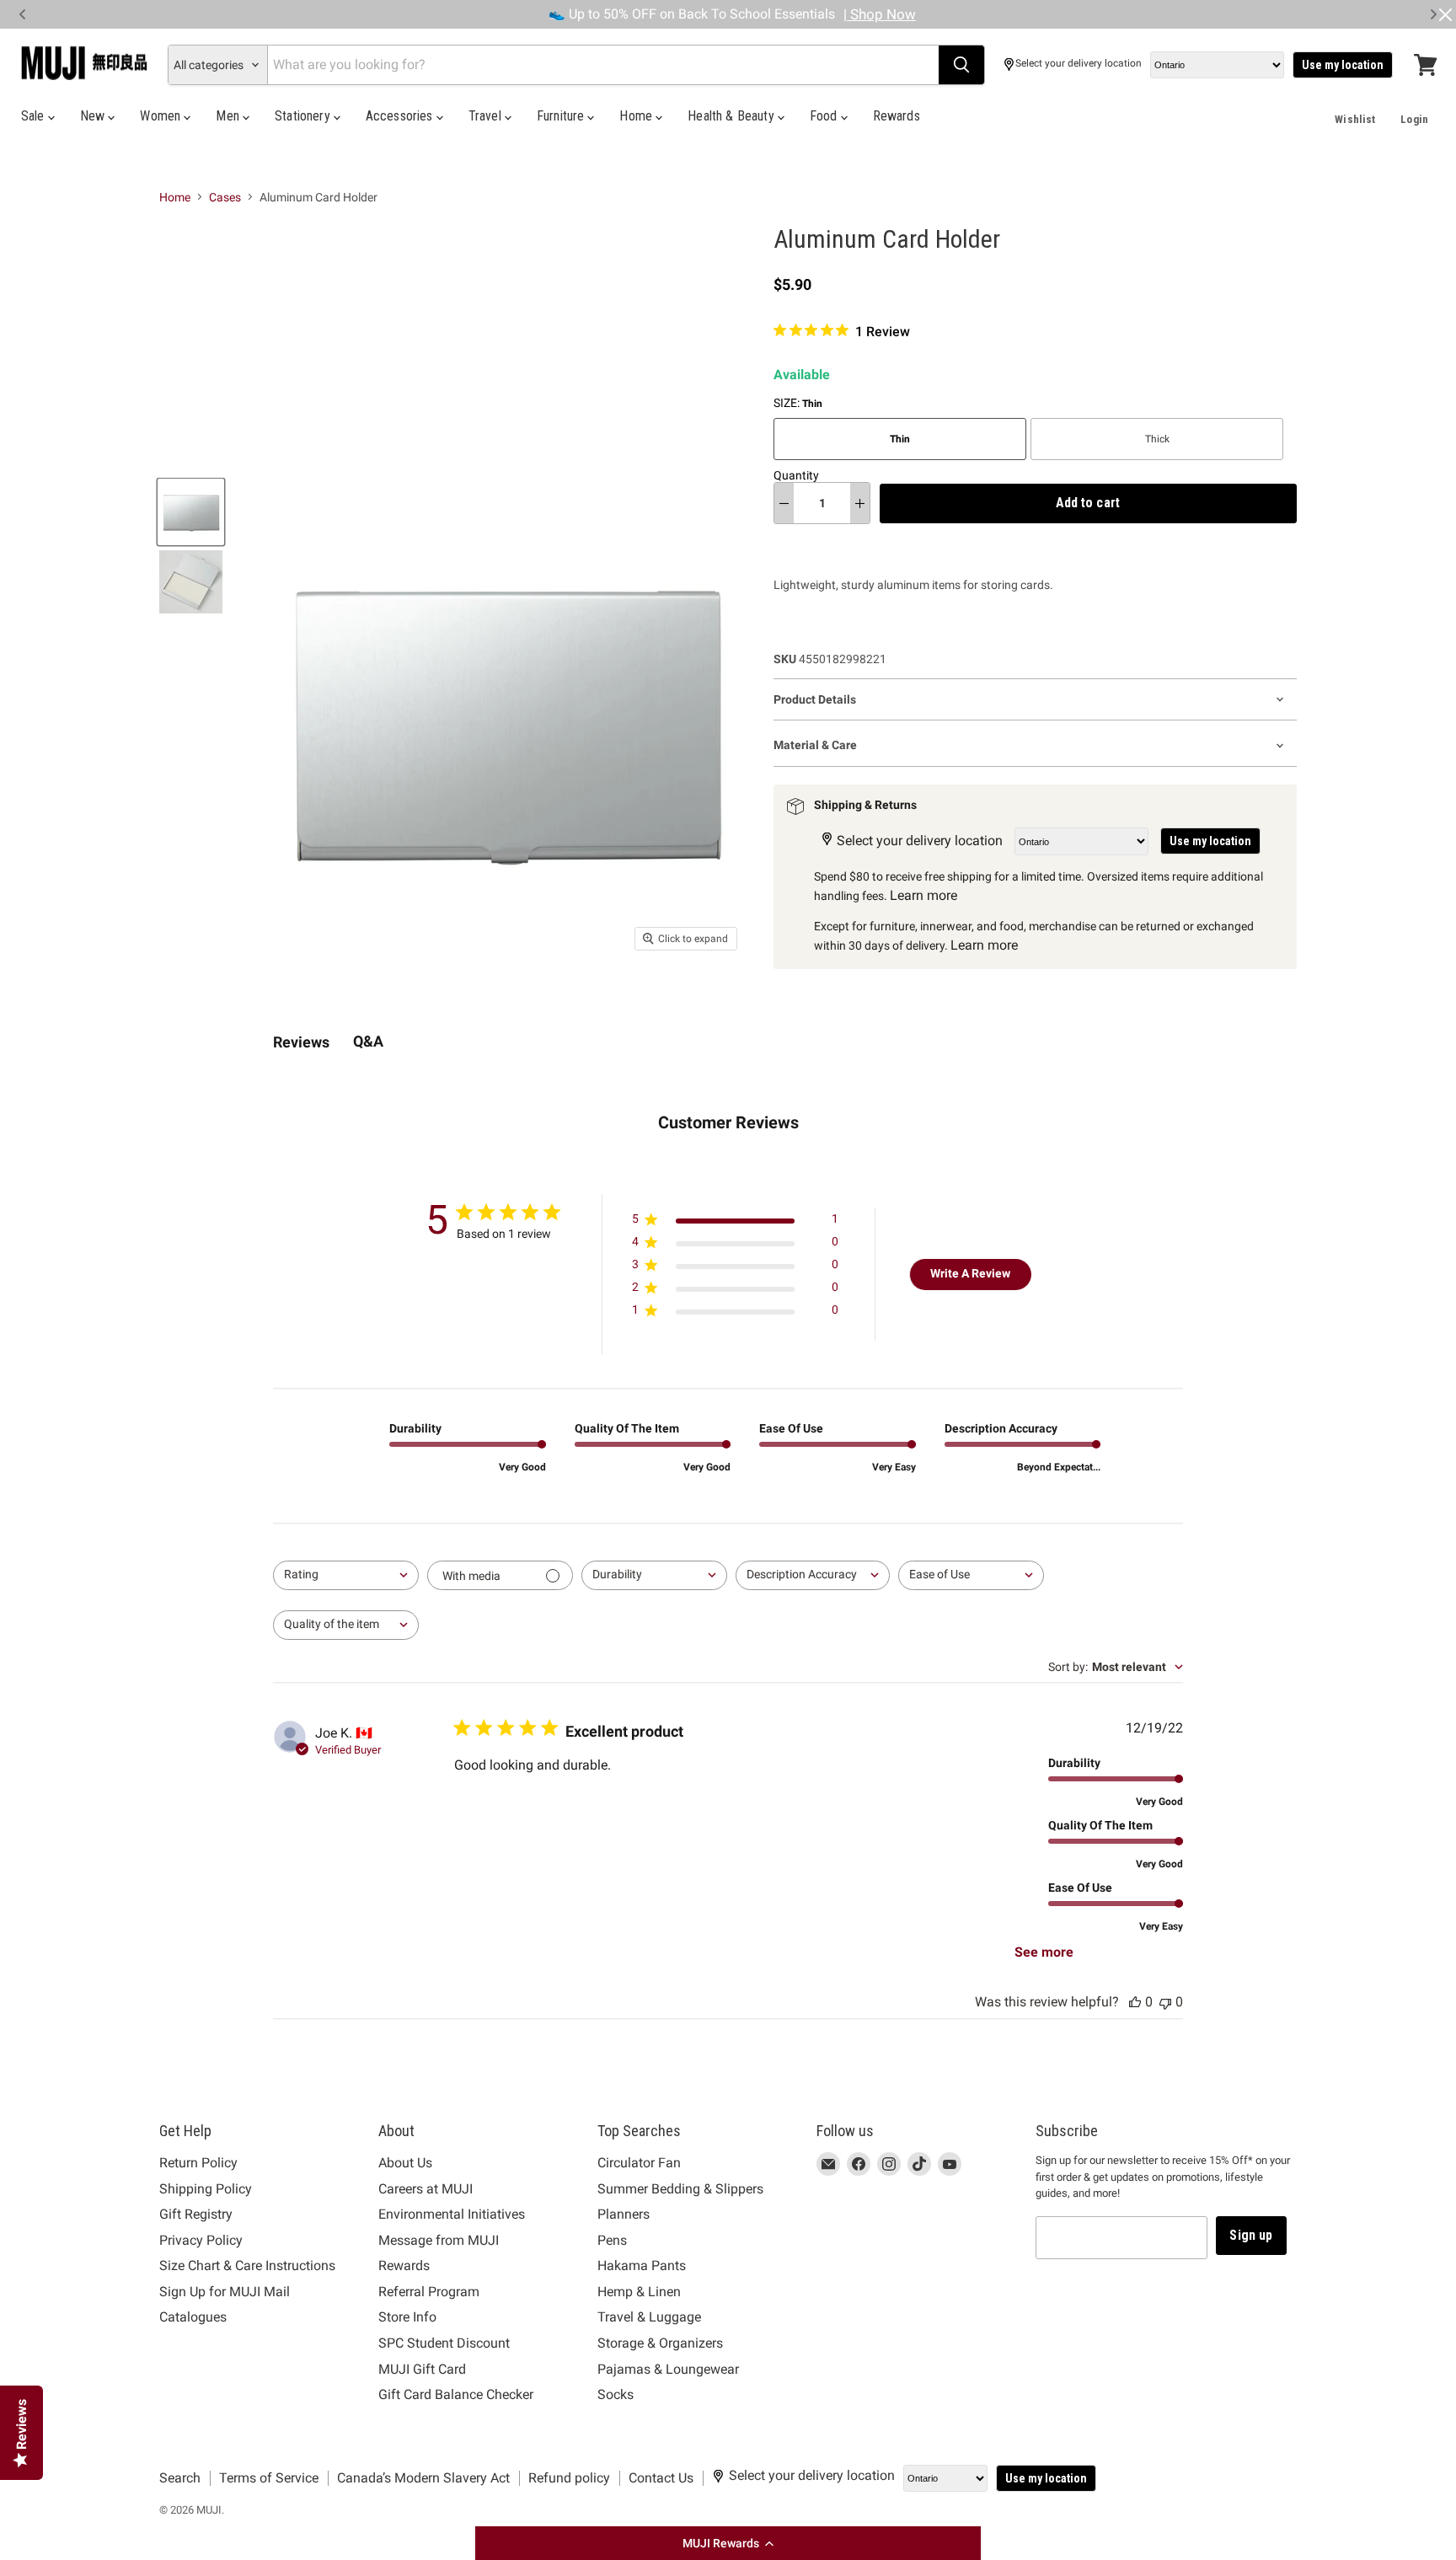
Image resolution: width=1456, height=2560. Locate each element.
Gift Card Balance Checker (456, 2394)
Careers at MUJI (426, 2189)
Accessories (401, 116)
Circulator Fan (639, 2163)
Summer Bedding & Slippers (680, 2189)
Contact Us (661, 2478)
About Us (405, 2163)
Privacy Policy (201, 2240)
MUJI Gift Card (422, 2369)
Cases (225, 197)
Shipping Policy (206, 2189)
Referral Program (429, 2292)
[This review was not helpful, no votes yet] (1165, 2002)
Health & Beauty (733, 116)
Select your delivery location (1079, 64)
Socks (616, 2394)
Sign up (1251, 2235)
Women (162, 116)
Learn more (923, 895)
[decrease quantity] (784, 503)
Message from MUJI (439, 2240)
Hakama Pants (642, 2265)
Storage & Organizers (660, 2343)
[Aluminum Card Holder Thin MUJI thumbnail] (191, 512)
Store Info (407, 2317)
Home (637, 116)
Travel (487, 116)
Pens (612, 2240)
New (94, 116)
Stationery (304, 116)
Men (229, 116)
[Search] (961, 65)
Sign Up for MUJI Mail (225, 2292)
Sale (35, 116)
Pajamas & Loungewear (668, 2369)
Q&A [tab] (368, 1041)
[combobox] (346, 1575)
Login (1414, 119)
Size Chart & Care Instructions (247, 2265)
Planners (624, 2214)
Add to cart (1088, 503)
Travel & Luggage (649, 2317)
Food (825, 116)
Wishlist (1355, 119)
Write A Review (970, 1273)
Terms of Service (269, 2478)
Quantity (796, 475)
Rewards (897, 116)
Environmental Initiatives (452, 2214)
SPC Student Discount (444, 2343)
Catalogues (193, 2317)
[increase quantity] (860, 503)
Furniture (562, 116)
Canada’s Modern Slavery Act (423, 2478)
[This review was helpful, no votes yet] (1135, 2002)
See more (1044, 1952)
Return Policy (198, 2163)
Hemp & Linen (639, 2292)
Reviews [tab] (301, 1042)
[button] (728, 2543)
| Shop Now (880, 14)
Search (180, 2478)
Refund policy (569, 2478)
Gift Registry (196, 2214)
